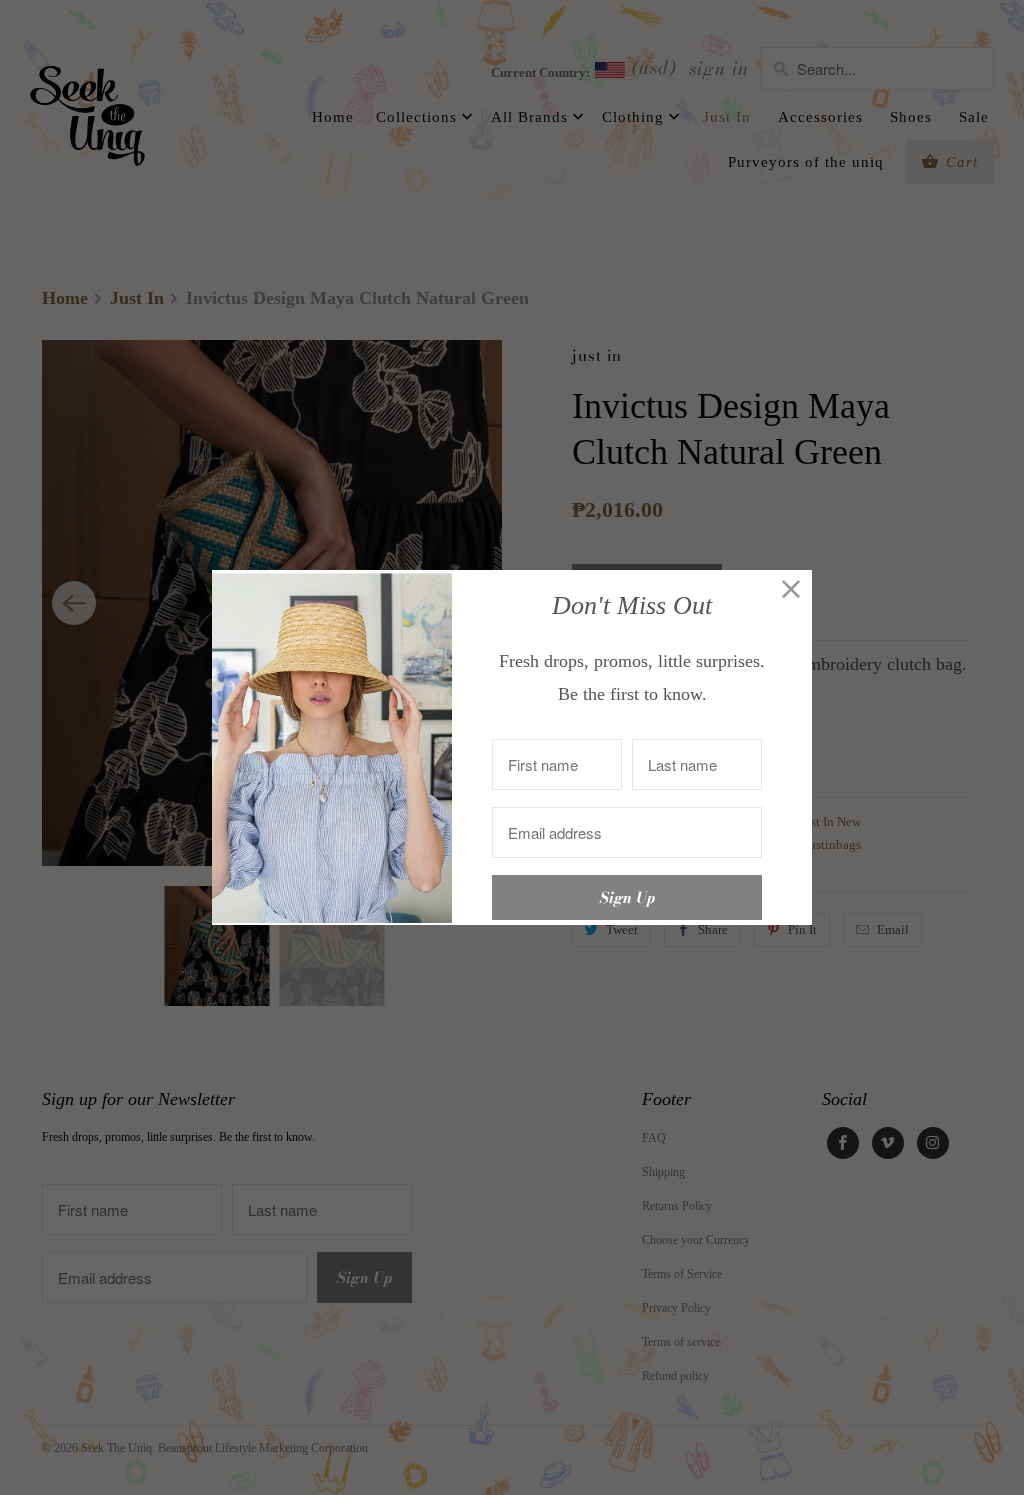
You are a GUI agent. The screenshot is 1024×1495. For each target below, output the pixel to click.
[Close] (791, 590)
